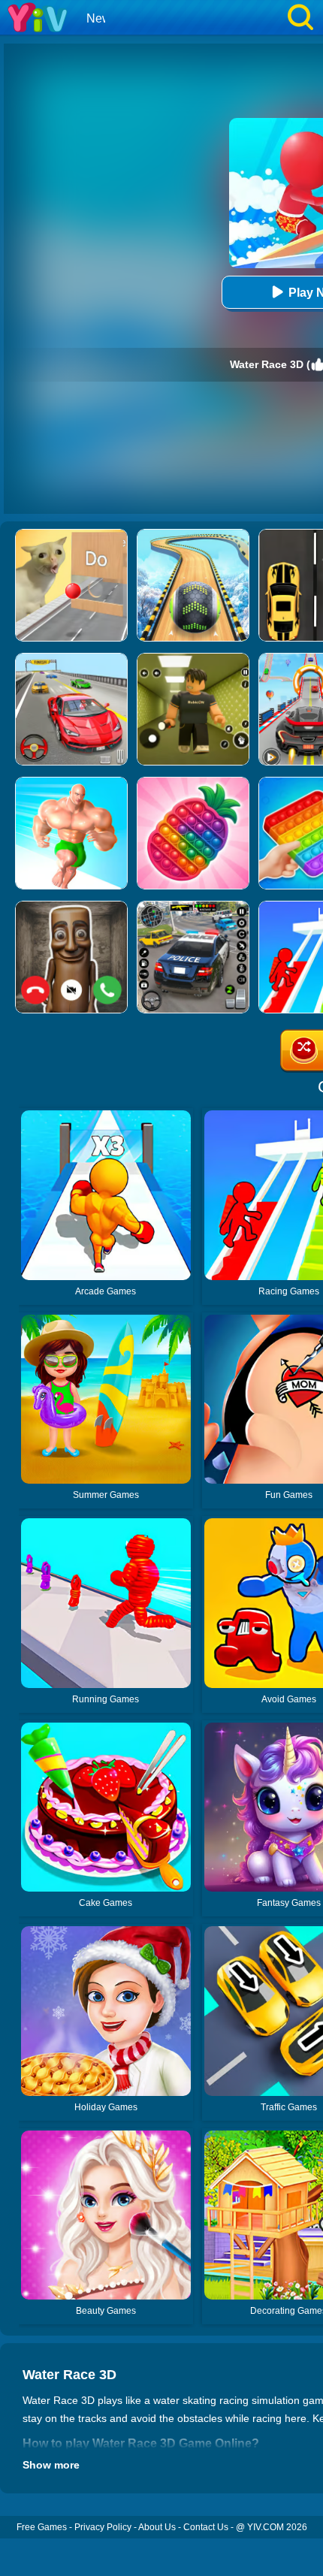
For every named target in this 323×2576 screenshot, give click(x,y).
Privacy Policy (103, 2527)
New (99, 18)
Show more (51, 2465)
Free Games (42, 2527)
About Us (157, 2527)
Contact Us (206, 2527)
